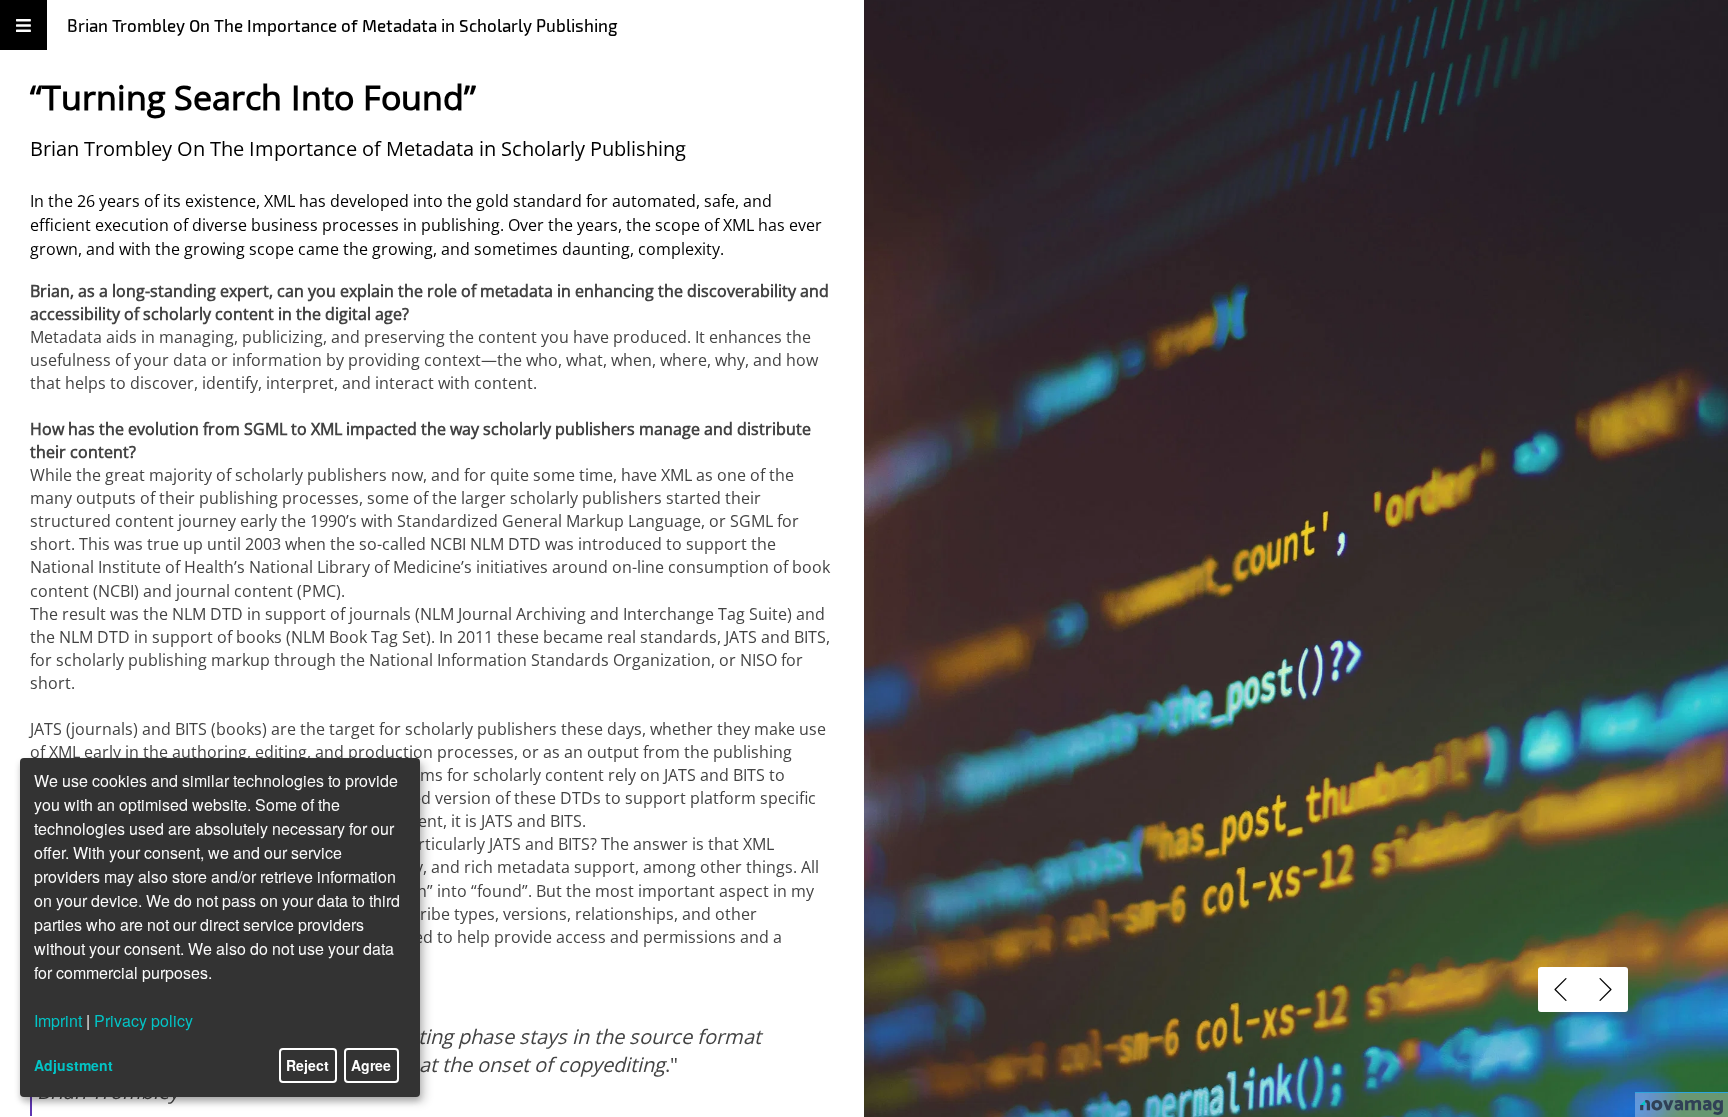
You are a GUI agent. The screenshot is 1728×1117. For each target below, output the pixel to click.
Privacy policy (143, 1020)
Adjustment (73, 1065)
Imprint (58, 1020)
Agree (371, 1065)
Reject (307, 1065)
